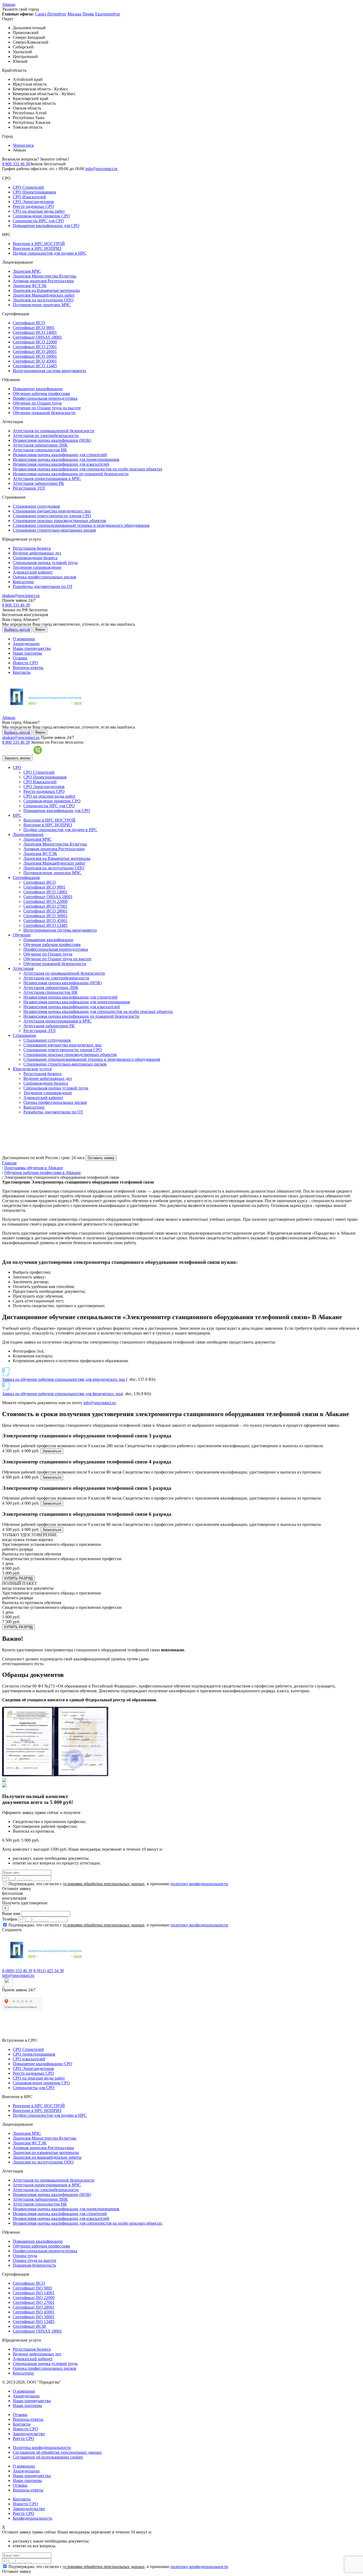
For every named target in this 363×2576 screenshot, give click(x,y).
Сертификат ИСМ (29, 2326)
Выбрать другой (17, 630)
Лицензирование (28, 834)
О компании (24, 639)
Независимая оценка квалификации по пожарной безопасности (71, 474)
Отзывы (20, 658)
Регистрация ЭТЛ (29, 488)
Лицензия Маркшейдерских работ (44, 295)
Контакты (22, 672)
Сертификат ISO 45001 (34, 2312)
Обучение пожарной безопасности (44, 413)
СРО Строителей (28, 187)
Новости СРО (25, 663)
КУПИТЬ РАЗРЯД (18, 1578)
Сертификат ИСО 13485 (35, 366)
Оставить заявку (101, 1158)
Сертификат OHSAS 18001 (37, 337)
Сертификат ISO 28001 (34, 2307)
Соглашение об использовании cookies (48, 2457)
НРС (17, 815)
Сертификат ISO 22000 (34, 2298)
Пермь (88, 14)
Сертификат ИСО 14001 (35, 332)
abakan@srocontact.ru (21, 595)
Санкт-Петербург (51, 14)
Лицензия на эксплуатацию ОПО (43, 300)
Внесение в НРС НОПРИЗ (37, 248)
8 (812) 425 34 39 (49, 1971)
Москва (74, 14)
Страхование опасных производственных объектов (59, 521)
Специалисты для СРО (34, 2088)
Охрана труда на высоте (35, 2260)
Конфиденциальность (32, 2518)
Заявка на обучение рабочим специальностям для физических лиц (62, 1394)
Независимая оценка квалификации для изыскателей (61, 464)
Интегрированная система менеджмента (49, 371)
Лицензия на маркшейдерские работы (47, 2157)
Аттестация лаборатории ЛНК (40, 445)
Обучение (22, 935)
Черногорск (23, 145)
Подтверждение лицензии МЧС (42, 305)
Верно (40, 630)
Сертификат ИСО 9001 (34, 328)
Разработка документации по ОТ (43, 586)
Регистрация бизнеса (32, 548)
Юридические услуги (32, 1069)
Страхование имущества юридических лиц (52, 511)
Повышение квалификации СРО (43, 2064)
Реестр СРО (24, 2438)
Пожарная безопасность (34, 2265)
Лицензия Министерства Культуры (45, 276)
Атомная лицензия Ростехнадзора (43, 281)
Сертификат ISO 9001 (33, 2288)
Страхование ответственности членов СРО (52, 516)
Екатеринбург (108, 14)
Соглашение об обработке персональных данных (57, 2452)
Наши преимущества (32, 648)
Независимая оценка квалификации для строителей (60, 455)
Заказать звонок (17, 758)
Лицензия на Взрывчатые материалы (46, 290)
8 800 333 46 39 (16, 164)
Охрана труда (25, 2256)
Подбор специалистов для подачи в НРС (50, 253)
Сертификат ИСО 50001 (35, 356)
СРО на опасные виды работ (39, 211)
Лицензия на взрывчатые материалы (46, 2152)
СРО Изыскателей (29, 197)
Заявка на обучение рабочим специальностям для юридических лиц (64, 1379)
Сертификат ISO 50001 (34, 2317)
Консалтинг (24, 582)
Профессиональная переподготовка (45, 398)
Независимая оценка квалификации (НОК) (52, 440)
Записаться (52, 1451)
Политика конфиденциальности (42, 2447)
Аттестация (23, 968)
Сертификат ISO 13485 (34, 2322)
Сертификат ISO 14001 (34, 2293)
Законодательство (29, 2434)
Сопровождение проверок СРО (41, 216)
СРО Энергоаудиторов (33, 202)
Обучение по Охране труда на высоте (47, 408)
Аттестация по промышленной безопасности (54, 431)
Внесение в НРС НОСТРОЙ (39, 244)
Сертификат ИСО (29, 323)
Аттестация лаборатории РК (38, 483)
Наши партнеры (27, 653)
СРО (17, 767)
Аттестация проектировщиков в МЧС (47, 479)
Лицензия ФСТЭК (30, 286)
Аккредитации (26, 644)
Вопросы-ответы (28, 668)
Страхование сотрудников (36, 506)
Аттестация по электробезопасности (46, 435)
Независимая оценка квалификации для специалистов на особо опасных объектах (88, 469)
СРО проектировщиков (34, 2054)
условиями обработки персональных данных (104, 1884)
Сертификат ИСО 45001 (35, 361)
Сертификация (26, 877)
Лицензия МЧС (27, 271)
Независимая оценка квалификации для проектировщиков (66, 459)
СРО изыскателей (29, 2059)
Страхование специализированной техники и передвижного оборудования (81, 525)
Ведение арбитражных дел (37, 553)
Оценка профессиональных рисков (45, 577)
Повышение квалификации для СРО (46, 226)
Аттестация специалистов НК (40, 450)
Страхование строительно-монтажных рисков (54, 530)
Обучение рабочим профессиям (41, 393)
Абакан (9, 4)
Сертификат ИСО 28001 (35, 352)
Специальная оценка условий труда (45, 563)
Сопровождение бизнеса (35, 558)
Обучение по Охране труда (37, 403)
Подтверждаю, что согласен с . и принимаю (118, 1884)
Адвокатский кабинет (33, 572)
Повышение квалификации (38, 389)
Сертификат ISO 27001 (34, 2302)
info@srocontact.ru (101, 169)
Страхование (24, 1035)
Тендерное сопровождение (37, 567)
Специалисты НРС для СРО (38, 221)
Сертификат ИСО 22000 (35, 342)
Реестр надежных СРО (33, 206)
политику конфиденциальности (199, 1884)
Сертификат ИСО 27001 (35, 347)
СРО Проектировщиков (34, 192)
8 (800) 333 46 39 (17, 1971)
